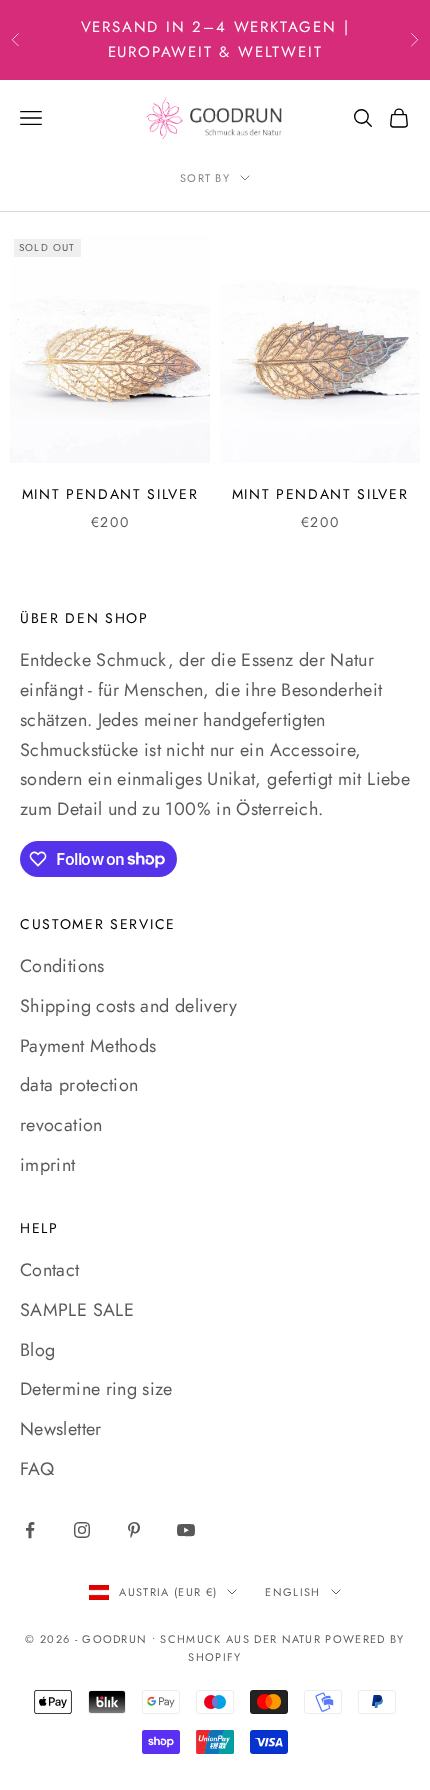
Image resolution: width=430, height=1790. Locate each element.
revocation (61, 1125)
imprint (48, 1165)
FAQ (37, 1469)
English (292, 1592)
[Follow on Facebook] (30, 1530)
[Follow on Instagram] (82, 1530)
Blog (37, 1350)
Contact (50, 1270)
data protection (79, 1085)
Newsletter (61, 1429)
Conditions (62, 966)
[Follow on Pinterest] (134, 1530)
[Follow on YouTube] (186, 1530)
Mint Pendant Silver (110, 494)
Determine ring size (96, 1389)
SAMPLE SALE (77, 1310)
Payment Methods (88, 1046)
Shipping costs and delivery (129, 1006)
